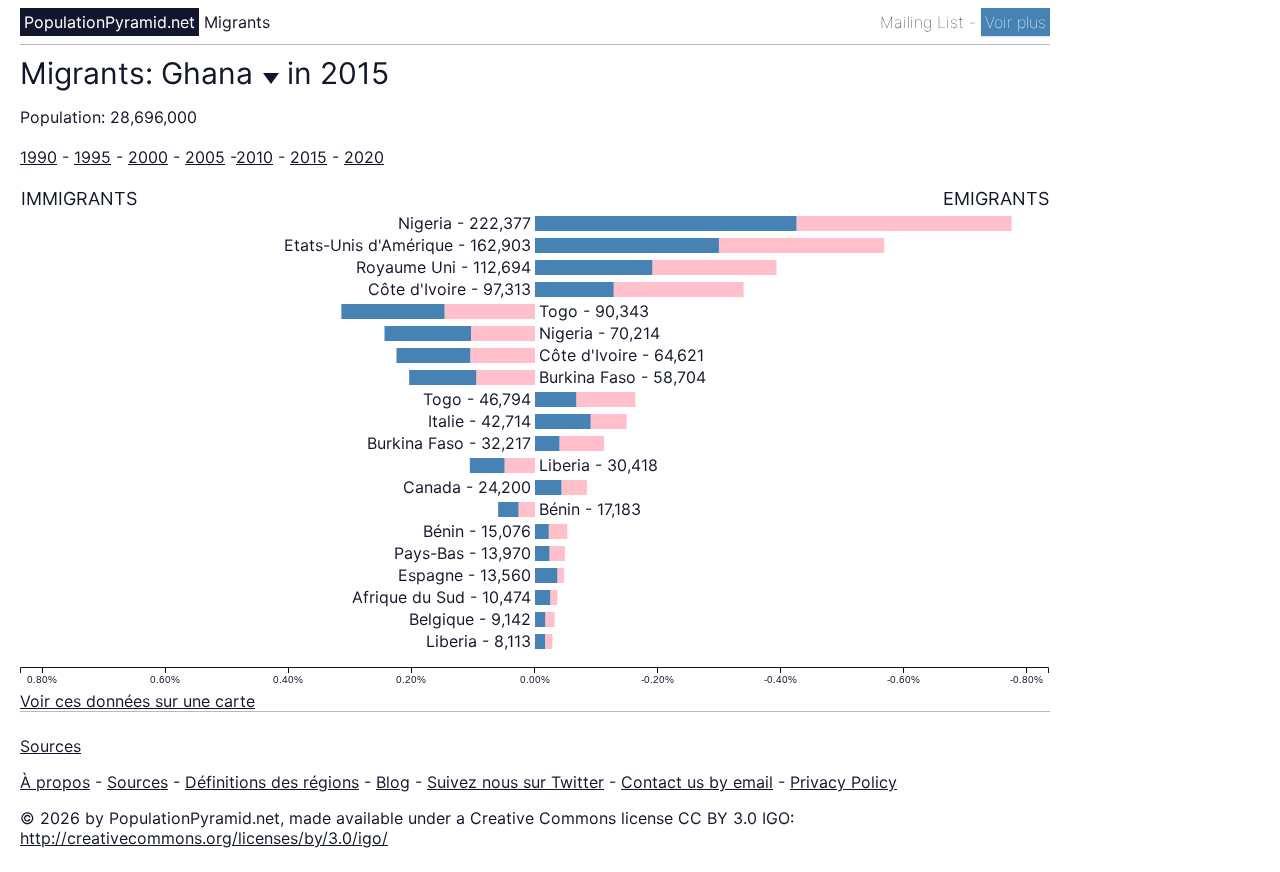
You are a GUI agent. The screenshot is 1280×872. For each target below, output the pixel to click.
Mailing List (924, 22)
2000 (148, 157)
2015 (308, 157)
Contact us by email (697, 782)
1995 (92, 157)
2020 (364, 157)
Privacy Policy (843, 782)
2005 (205, 157)
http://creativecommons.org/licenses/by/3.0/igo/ (204, 838)
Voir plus (1015, 22)
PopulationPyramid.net (109, 22)
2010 (254, 157)
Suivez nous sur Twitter (515, 782)
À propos (55, 782)
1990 (38, 157)
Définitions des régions (272, 782)
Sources (50, 746)
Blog (393, 782)
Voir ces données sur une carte (137, 701)
